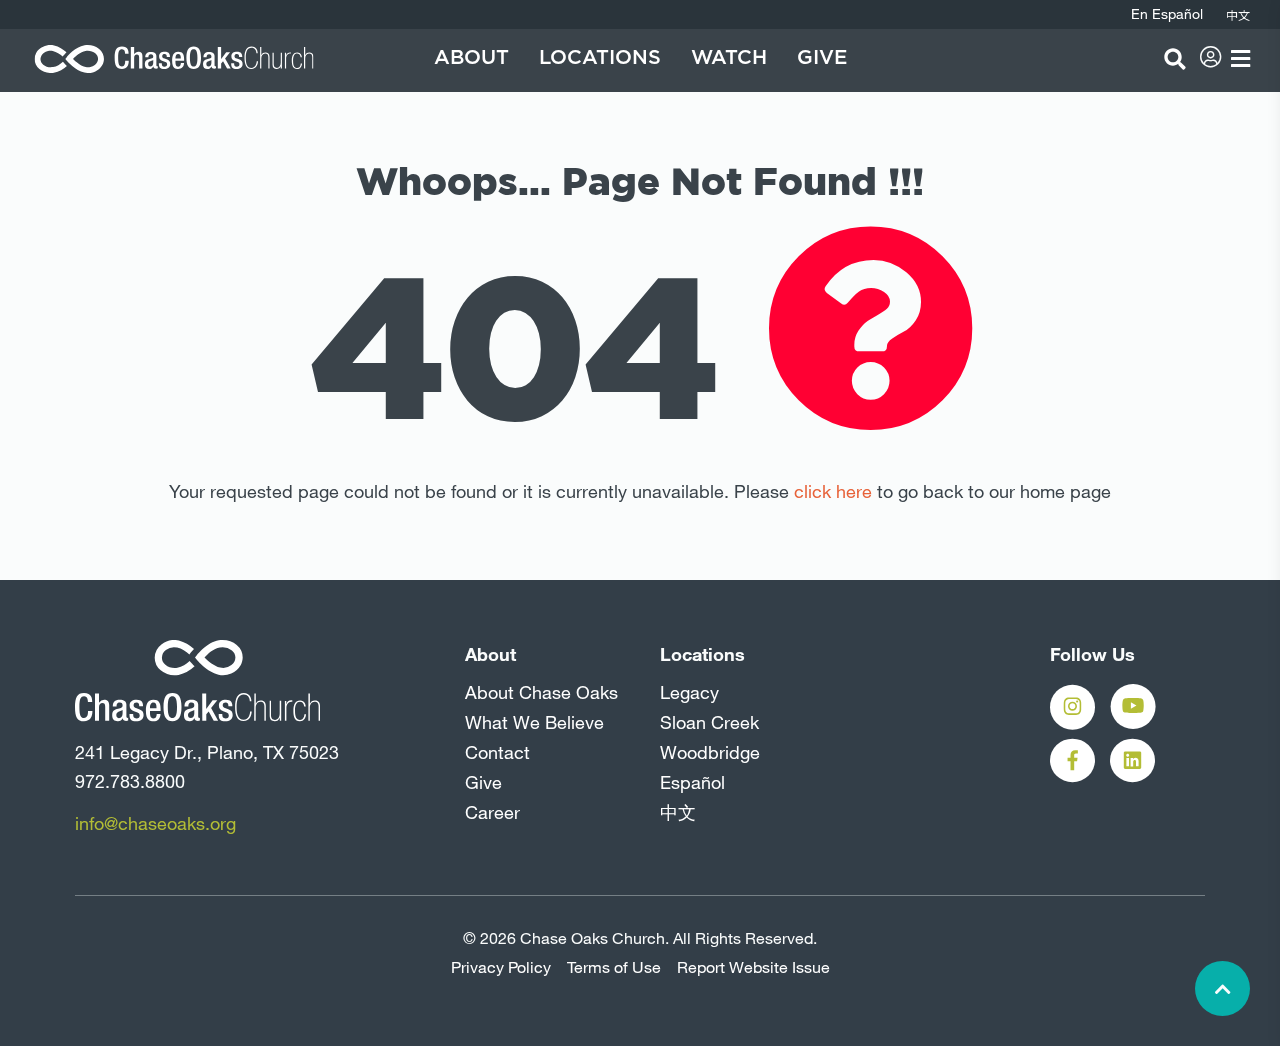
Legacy (689, 692)
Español (692, 782)
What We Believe (534, 722)
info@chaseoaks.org (155, 823)
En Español (1167, 14)
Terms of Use (614, 967)
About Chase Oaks (541, 692)
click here (833, 491)
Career (492, 812)
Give (822, 58)
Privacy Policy (501, 967)
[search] (1175, 59)
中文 (678, 812)
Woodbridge (710, 752)
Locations (600, 58)
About (471, 58)
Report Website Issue (753, 967)
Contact (497, 752)
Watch (729, 58)
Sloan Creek (709, 722)
